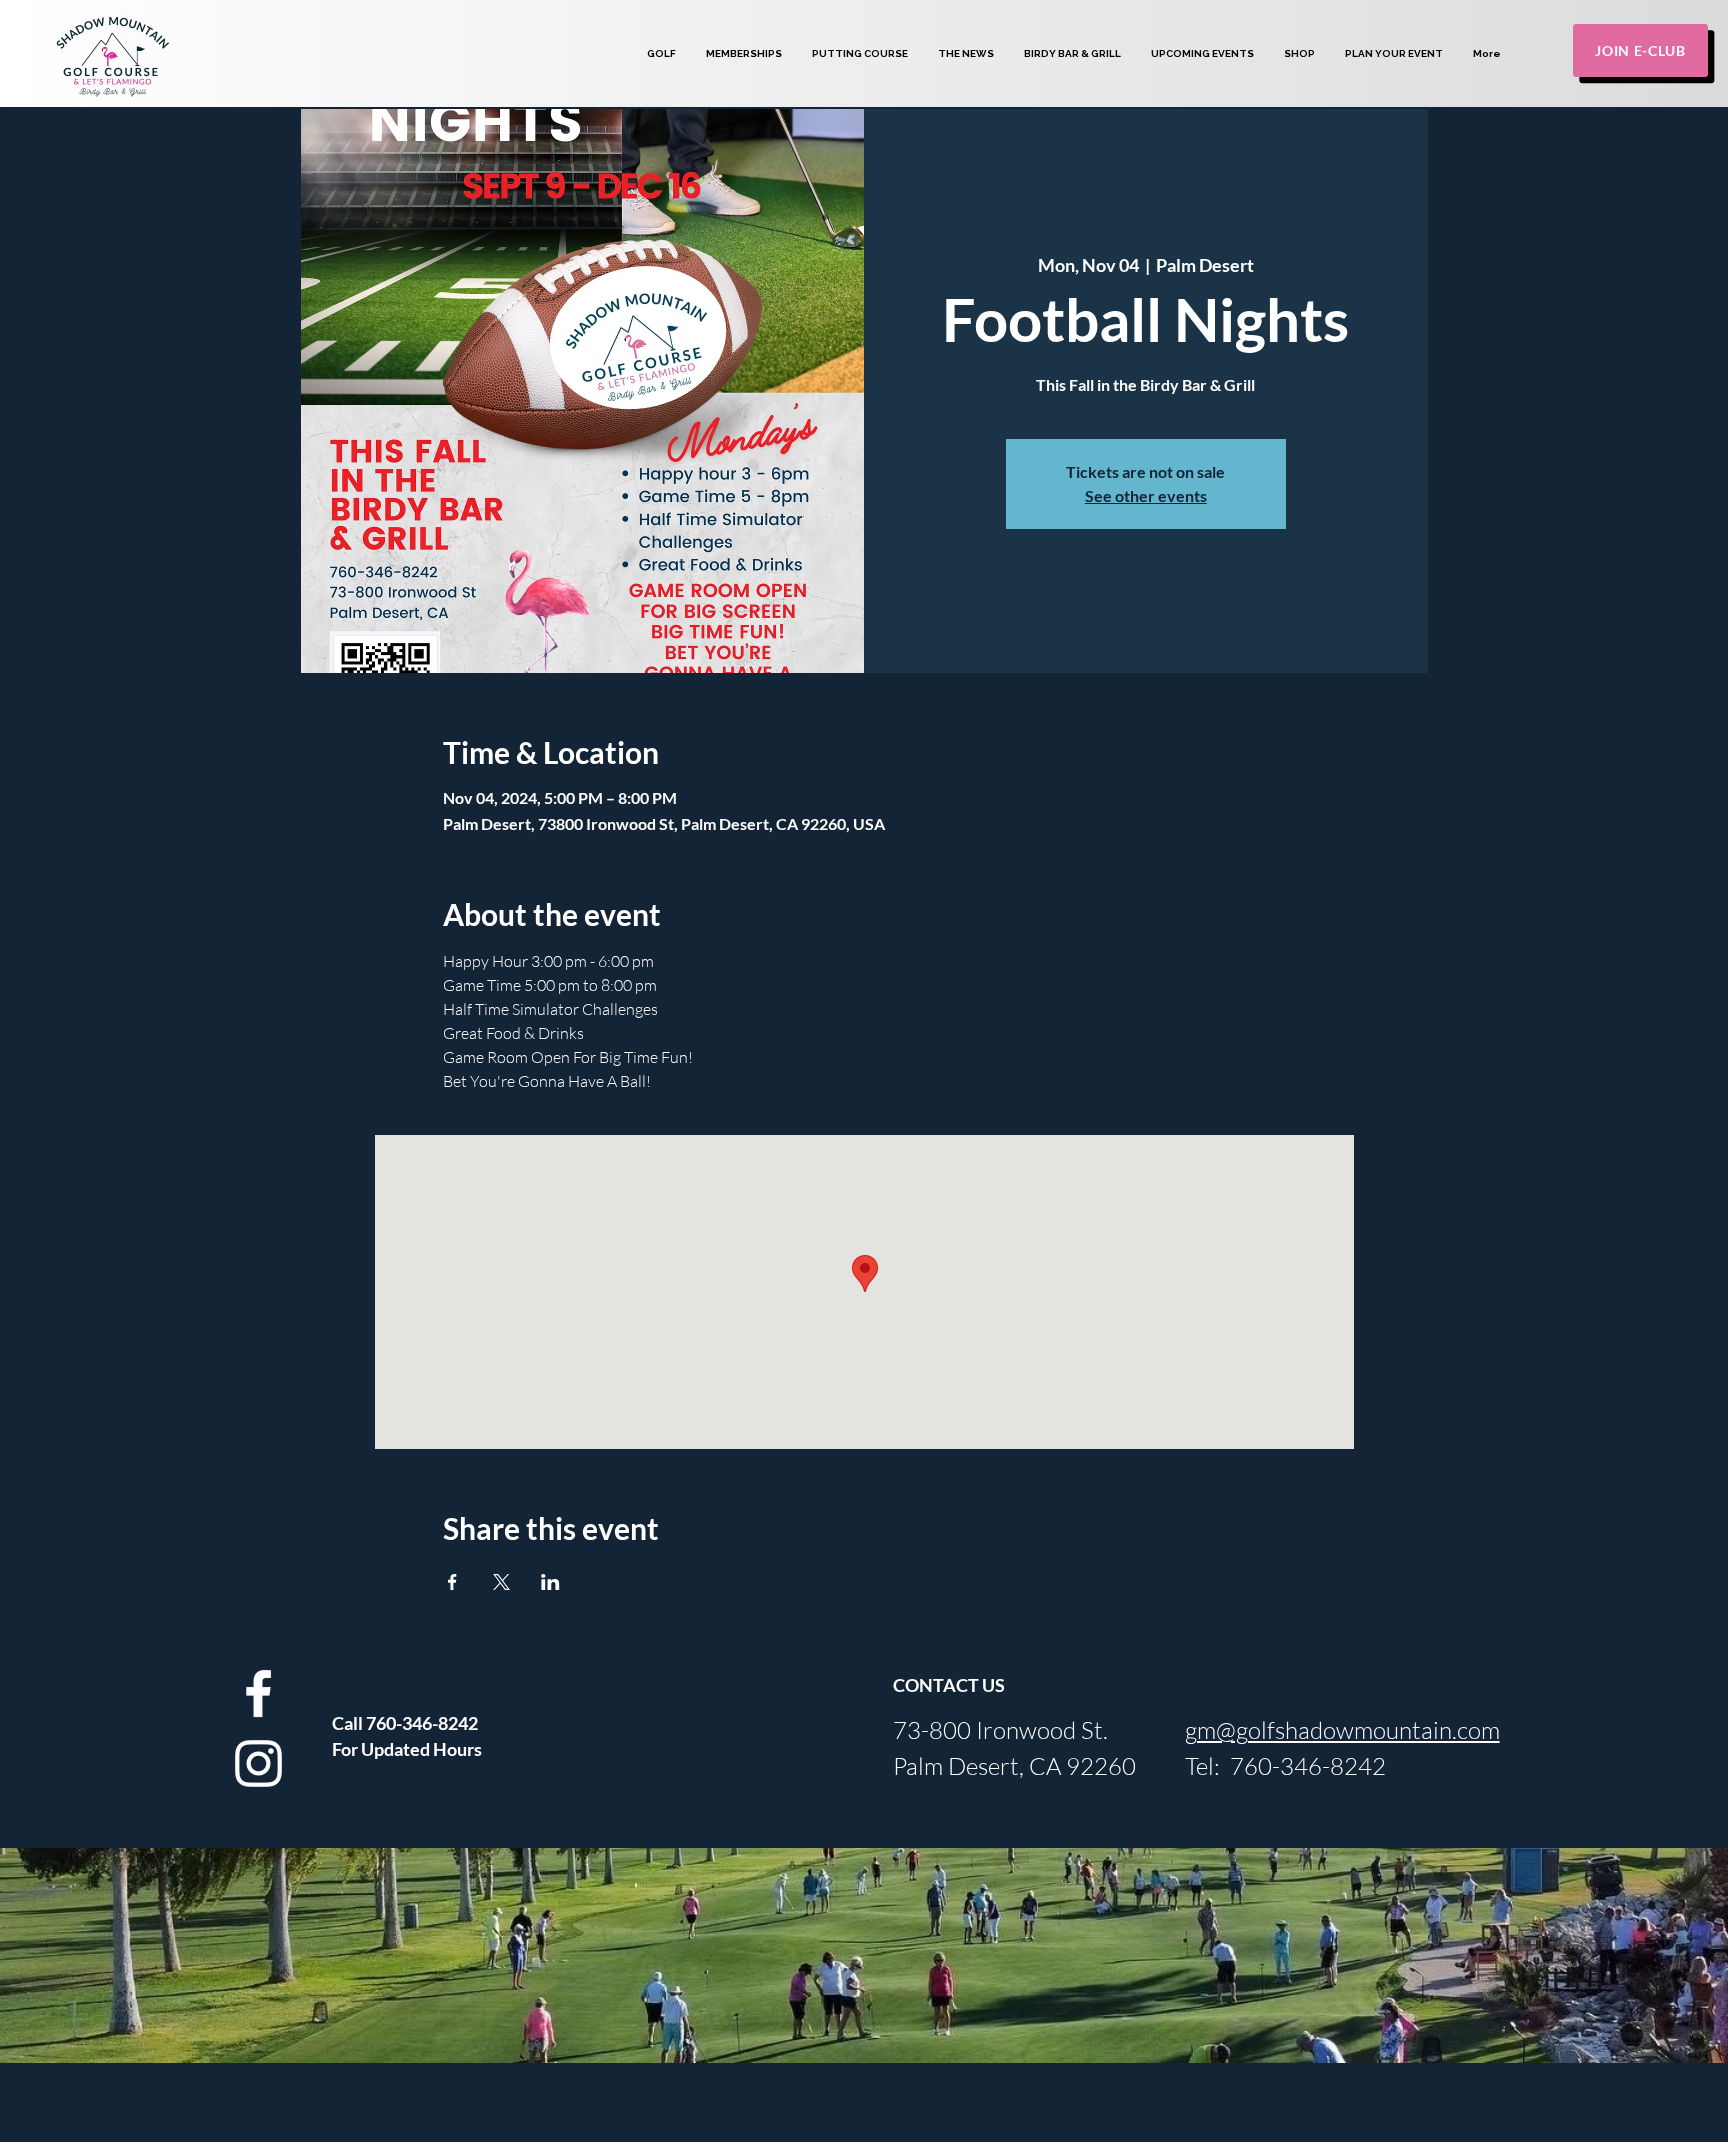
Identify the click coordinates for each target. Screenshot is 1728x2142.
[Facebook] (258, 1693)
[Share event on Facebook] (452, 1582)
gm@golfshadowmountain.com (1342, 1730)
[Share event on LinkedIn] (550, 1582)
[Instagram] (258, 1763)
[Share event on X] (501, 1582)
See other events (1146, 495)
